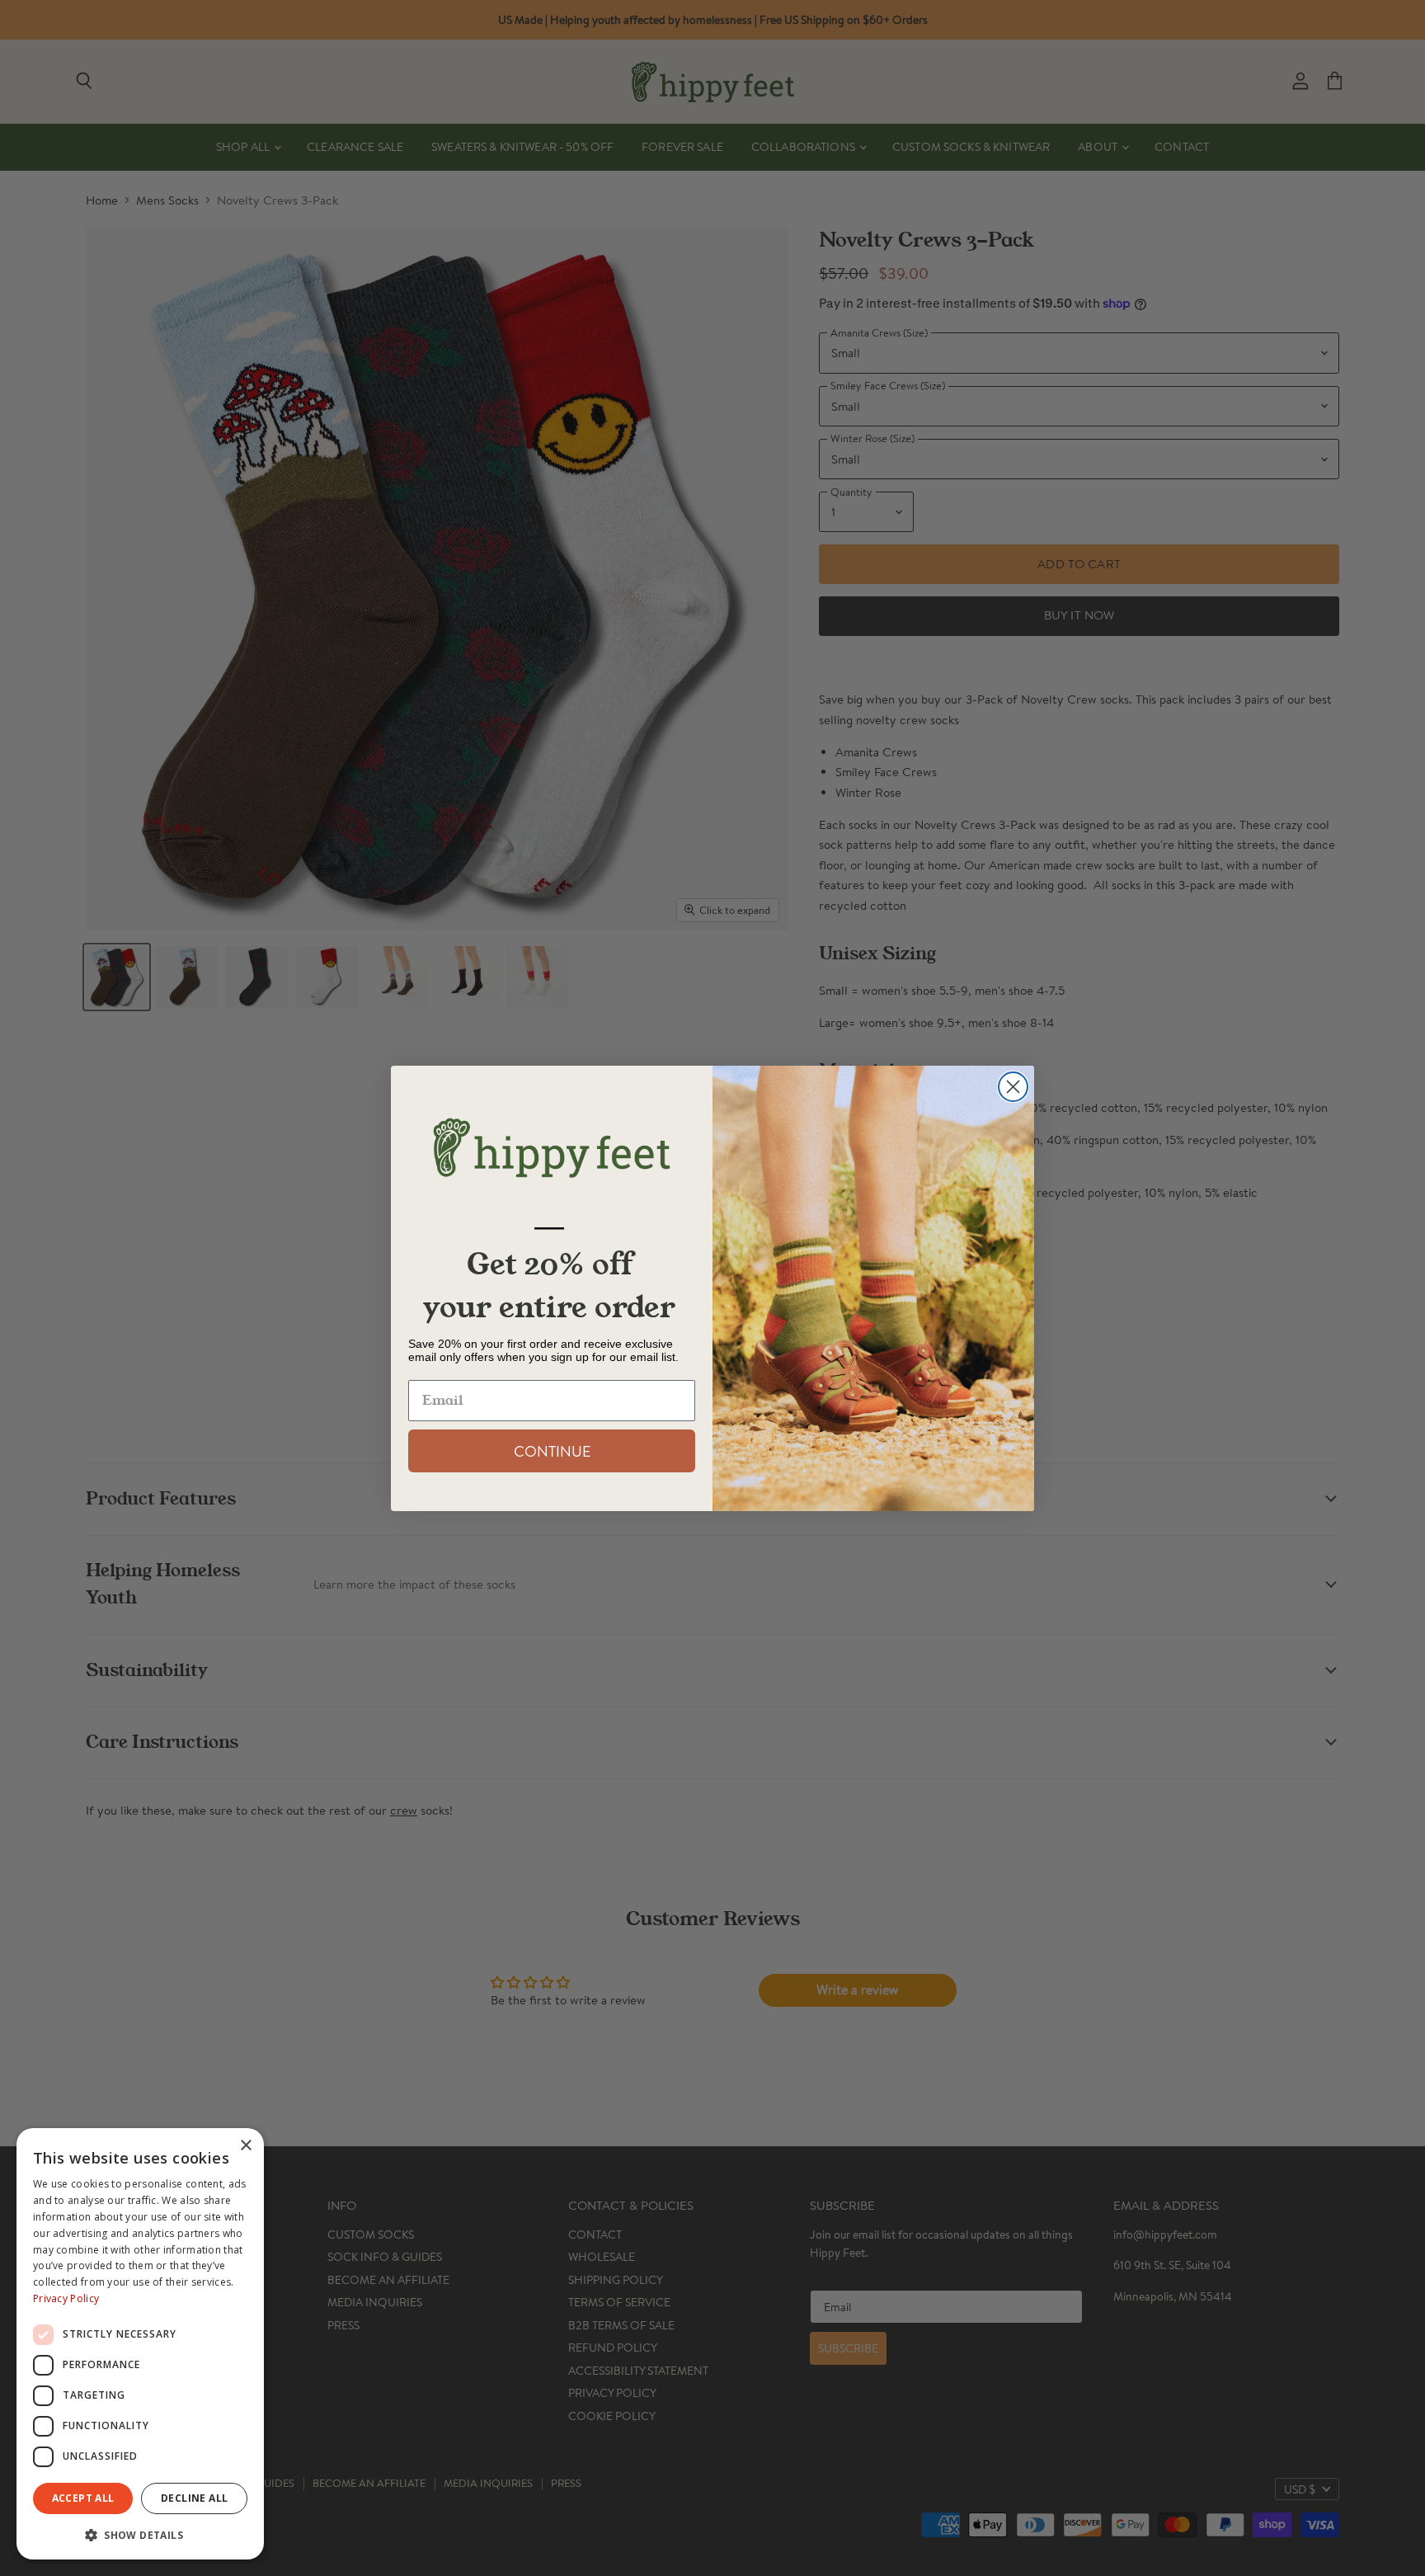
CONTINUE (552, 1451)
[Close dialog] (1013, 1087)
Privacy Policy (66, 2298)
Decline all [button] (194, 2498)
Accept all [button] (83, 2498)
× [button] (245, 2146)
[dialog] (140, 2344)
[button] (140, 2534)
